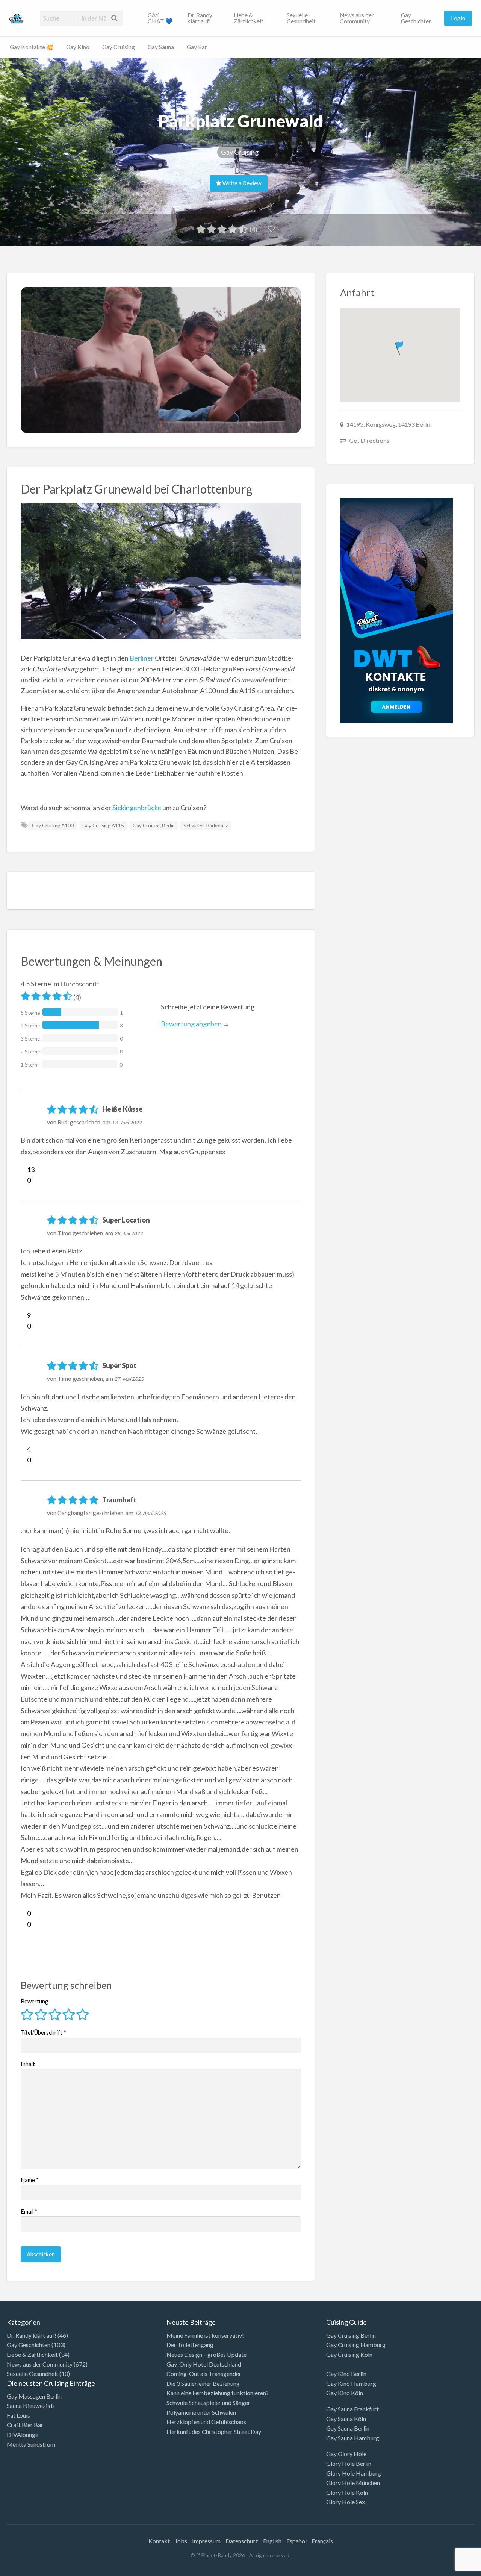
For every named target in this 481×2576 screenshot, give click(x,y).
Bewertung (35, 2001)
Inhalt (28, 2064)
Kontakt (159, 2541)
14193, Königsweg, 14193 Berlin (389, 424)
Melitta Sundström (31, 2444)
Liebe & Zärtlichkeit (249, 18)
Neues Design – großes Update (206, 2354)
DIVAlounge (23, 2434)
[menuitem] (161, 18)
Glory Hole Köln (347, 2492)
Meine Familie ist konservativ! (205, 2335)
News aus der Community (357, 18)
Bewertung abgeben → (195, 1024)
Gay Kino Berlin (346, 2374)
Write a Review (241, 183)
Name (30, 2180)
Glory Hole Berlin (349, 2463)
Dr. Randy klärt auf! (200, 18)
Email (29, 2211)
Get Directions (369, 440)
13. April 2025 (150, 1513)
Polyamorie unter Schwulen (201, 2412)
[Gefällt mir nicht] (24, 1180)
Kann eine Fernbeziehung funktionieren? (218, 2393)
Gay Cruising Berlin (154, 826)
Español (296, 2541)
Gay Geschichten (416, 18)
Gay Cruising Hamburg (356, 2345)
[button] (400, 346)
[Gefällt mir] (24, 1170)
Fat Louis (18, 2415)
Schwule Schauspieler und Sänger (208, 2402)
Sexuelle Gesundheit (301, 18)
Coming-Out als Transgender (204, 2374)
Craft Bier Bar (25, 2425)
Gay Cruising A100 (53, 826)
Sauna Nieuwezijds (31, 2406)
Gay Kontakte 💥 (32, 47)
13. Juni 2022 (127, 1123)
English (272, 2541)
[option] (447, 2570)
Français (322, 2541)
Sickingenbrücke (137, 808)
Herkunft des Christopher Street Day (214, 2431)
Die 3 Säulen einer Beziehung (203, 2383)
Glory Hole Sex (346, 2502)
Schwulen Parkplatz (206, 826)
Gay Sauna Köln (346, 2419)
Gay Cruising (119, 47)
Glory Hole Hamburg (354, 2473)
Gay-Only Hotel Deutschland (204, 2364)
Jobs (181, 2541)
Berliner (142, 658)
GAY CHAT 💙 (160, 18)
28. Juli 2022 (129, 1233)
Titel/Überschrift (43, 2032)
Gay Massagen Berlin (34, 2396)
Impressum (206, 2541)
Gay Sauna (161, 47)
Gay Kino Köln (345, 2393)
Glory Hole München (353, 2483)
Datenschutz (242, 2541)
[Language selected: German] (450, 2568)
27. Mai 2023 (129, 1379)
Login (458, 18)
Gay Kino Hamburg (351, 2383)
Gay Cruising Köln (349, 2354)
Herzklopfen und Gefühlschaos (206, 2422)
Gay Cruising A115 (103, 826)
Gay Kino (78, 47)
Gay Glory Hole (346, 2454)
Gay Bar (197, 47)
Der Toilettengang (190, 2345)
